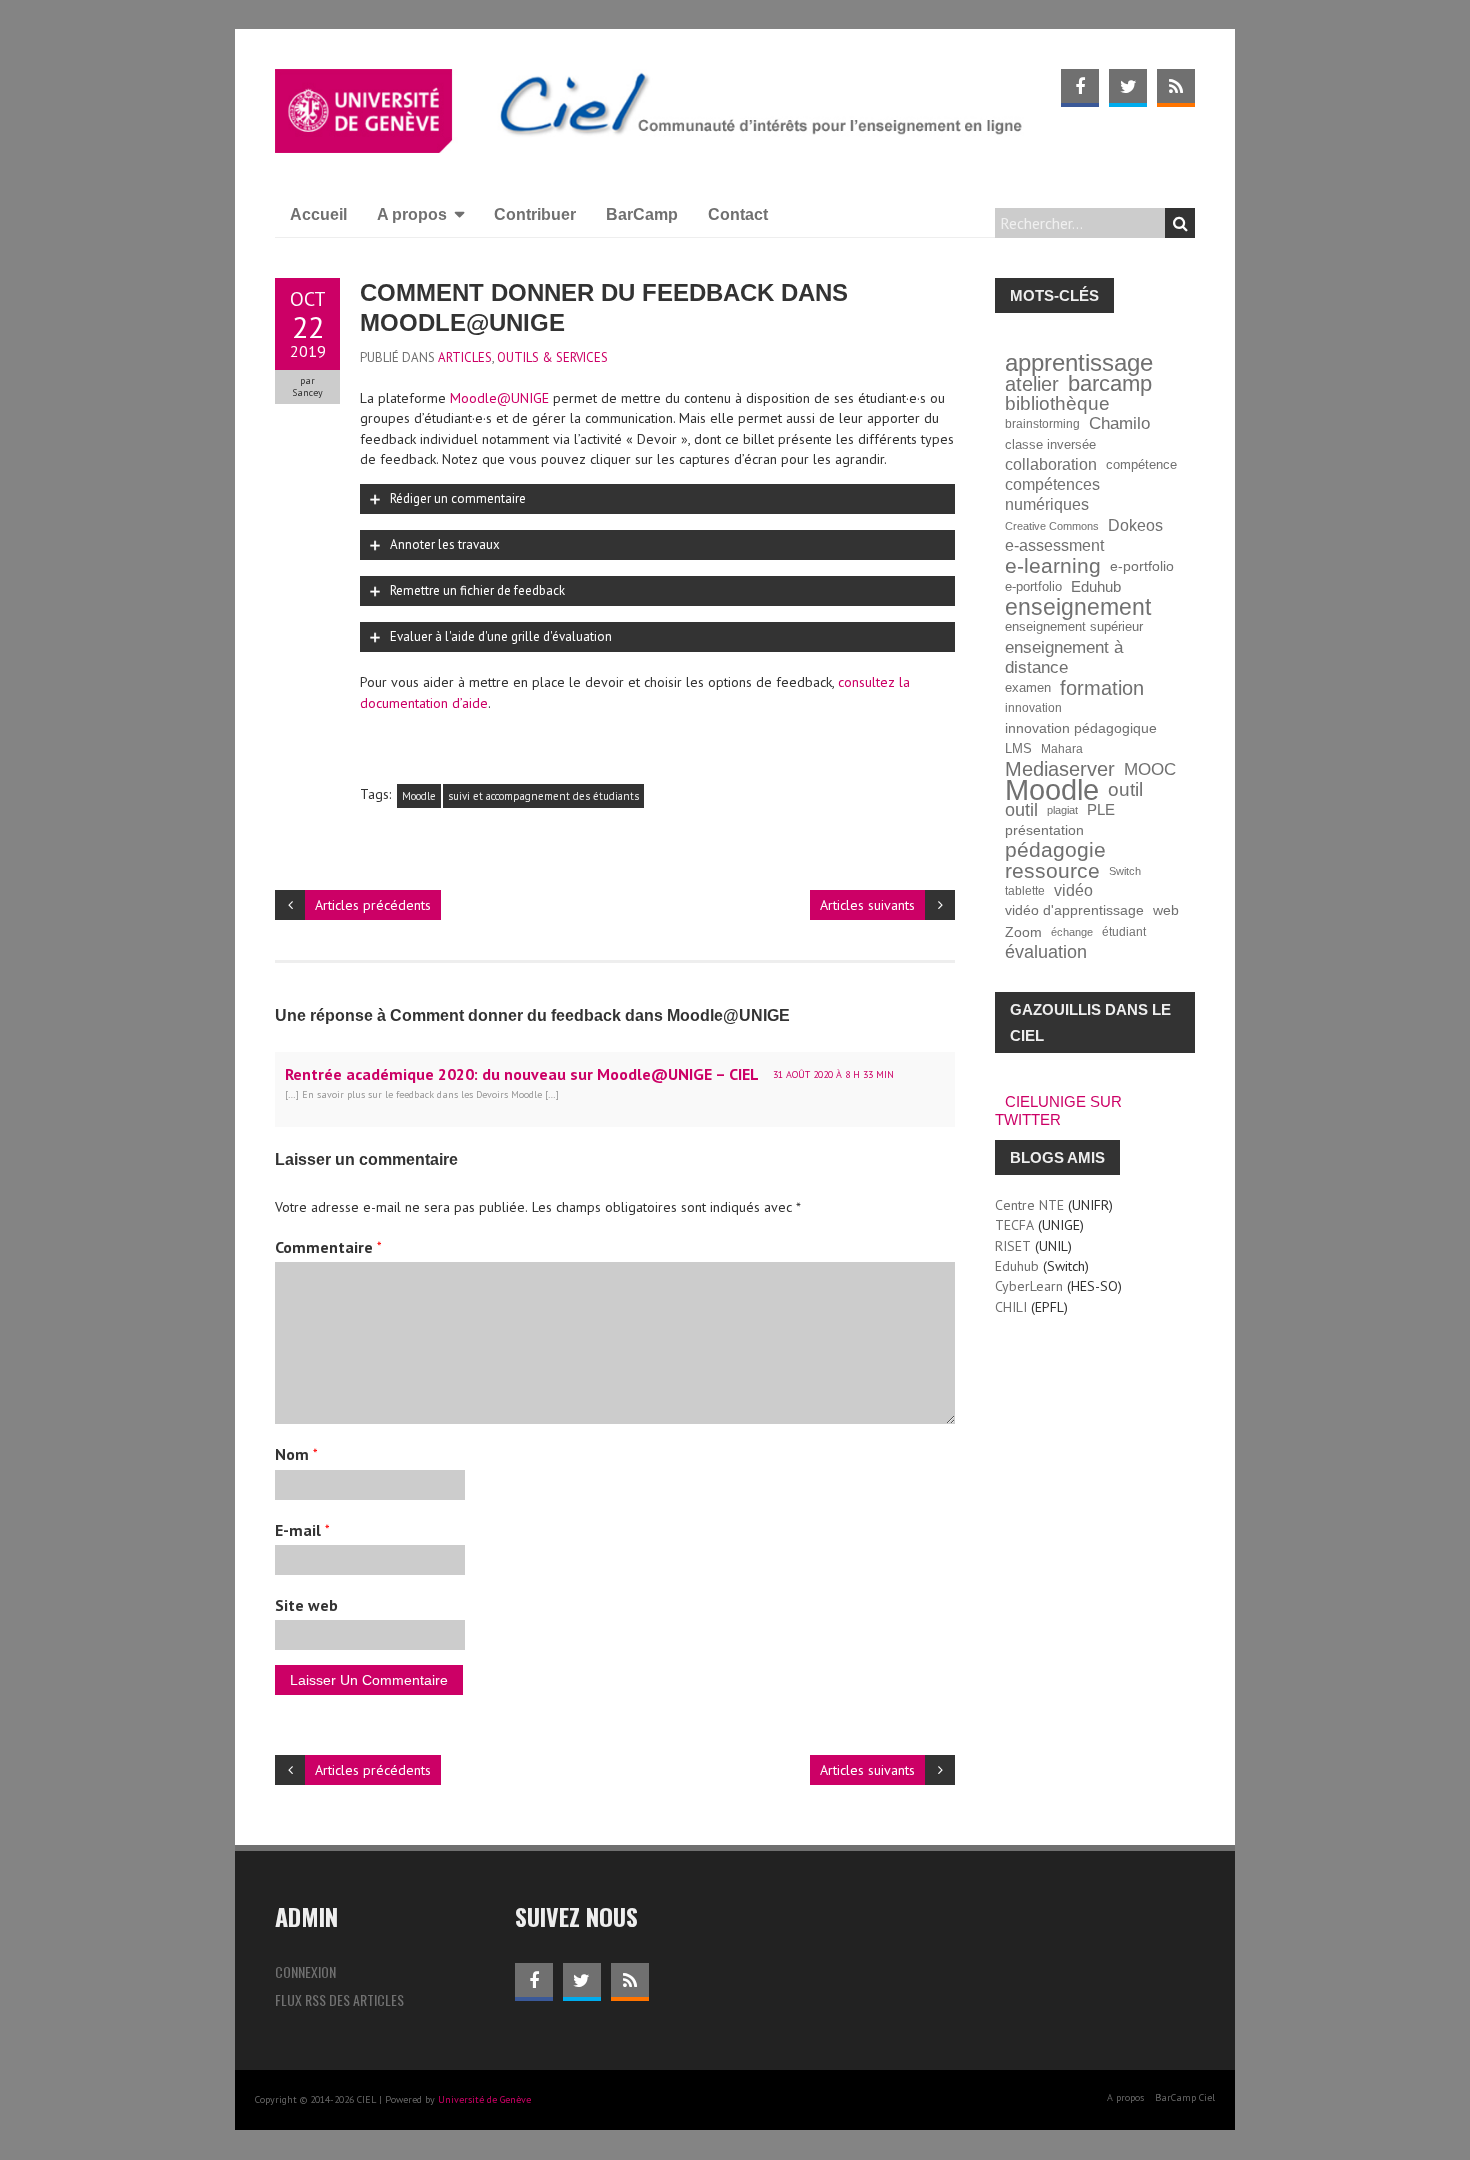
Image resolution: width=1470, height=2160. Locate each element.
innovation (1033, 707)
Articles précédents (373, 905)
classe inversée (1050, 445)
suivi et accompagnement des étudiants (543, 796)
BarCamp (642, 214)
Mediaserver (1060, 769)
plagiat (1062, 810)
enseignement (1078, 607)
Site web (306, 1605)
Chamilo (1119, 423)
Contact (738, 214)
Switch (1125, 871)
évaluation (1046, 952)
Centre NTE (1029, 1205)
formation (1102, 688)
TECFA (1014, 1225)
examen (1028, 688)
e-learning (1053, 566)
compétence (1141, 465)
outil (1125, 790)
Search (1180, 223)
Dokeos (1135, 525)
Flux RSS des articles (339, 1999)
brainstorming (1042, 423)
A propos (412, 214)
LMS (1018, 749)
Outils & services (552, 357)
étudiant (1124, 931)
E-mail (302, 1530)
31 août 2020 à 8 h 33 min (833, 1074)
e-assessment (1054, 545)
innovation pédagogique (1081, 728)
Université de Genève (484, 2099)
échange (1072, 932)
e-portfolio (1142, 566)
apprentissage (1079, 363)
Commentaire (328, 1247)
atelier (1032, 384)
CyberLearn (1029, 1286)
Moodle (419, 796)
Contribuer (535, 214)
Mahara (1062, 748)
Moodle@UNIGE (499, 398)
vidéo (1073, 890)
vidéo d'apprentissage (1074, 910)
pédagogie (1055, 850)
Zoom (1023, 932)
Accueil (318, 214)
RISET (1013, 1246)
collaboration (1051, 464)
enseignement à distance (1064, 657)
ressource (1052, 871)
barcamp (1110, 384)
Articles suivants (867, 905)
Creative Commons (1052, 526)
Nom (296, 1454)
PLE (1101, 809)
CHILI (1011, 1307)
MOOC (1150, 769)
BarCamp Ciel (1185, 2097)
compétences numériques (1052, 494)
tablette (1025, 890)
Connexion (305, 1971)
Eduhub (1096, 586)
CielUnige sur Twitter (1058, 1110)
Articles (465, 357)
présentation (1044, 830)
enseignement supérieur (1074, 627)
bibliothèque (1057, 404)
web (1166, 910)
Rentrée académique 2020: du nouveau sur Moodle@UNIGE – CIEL (522, 1074)
